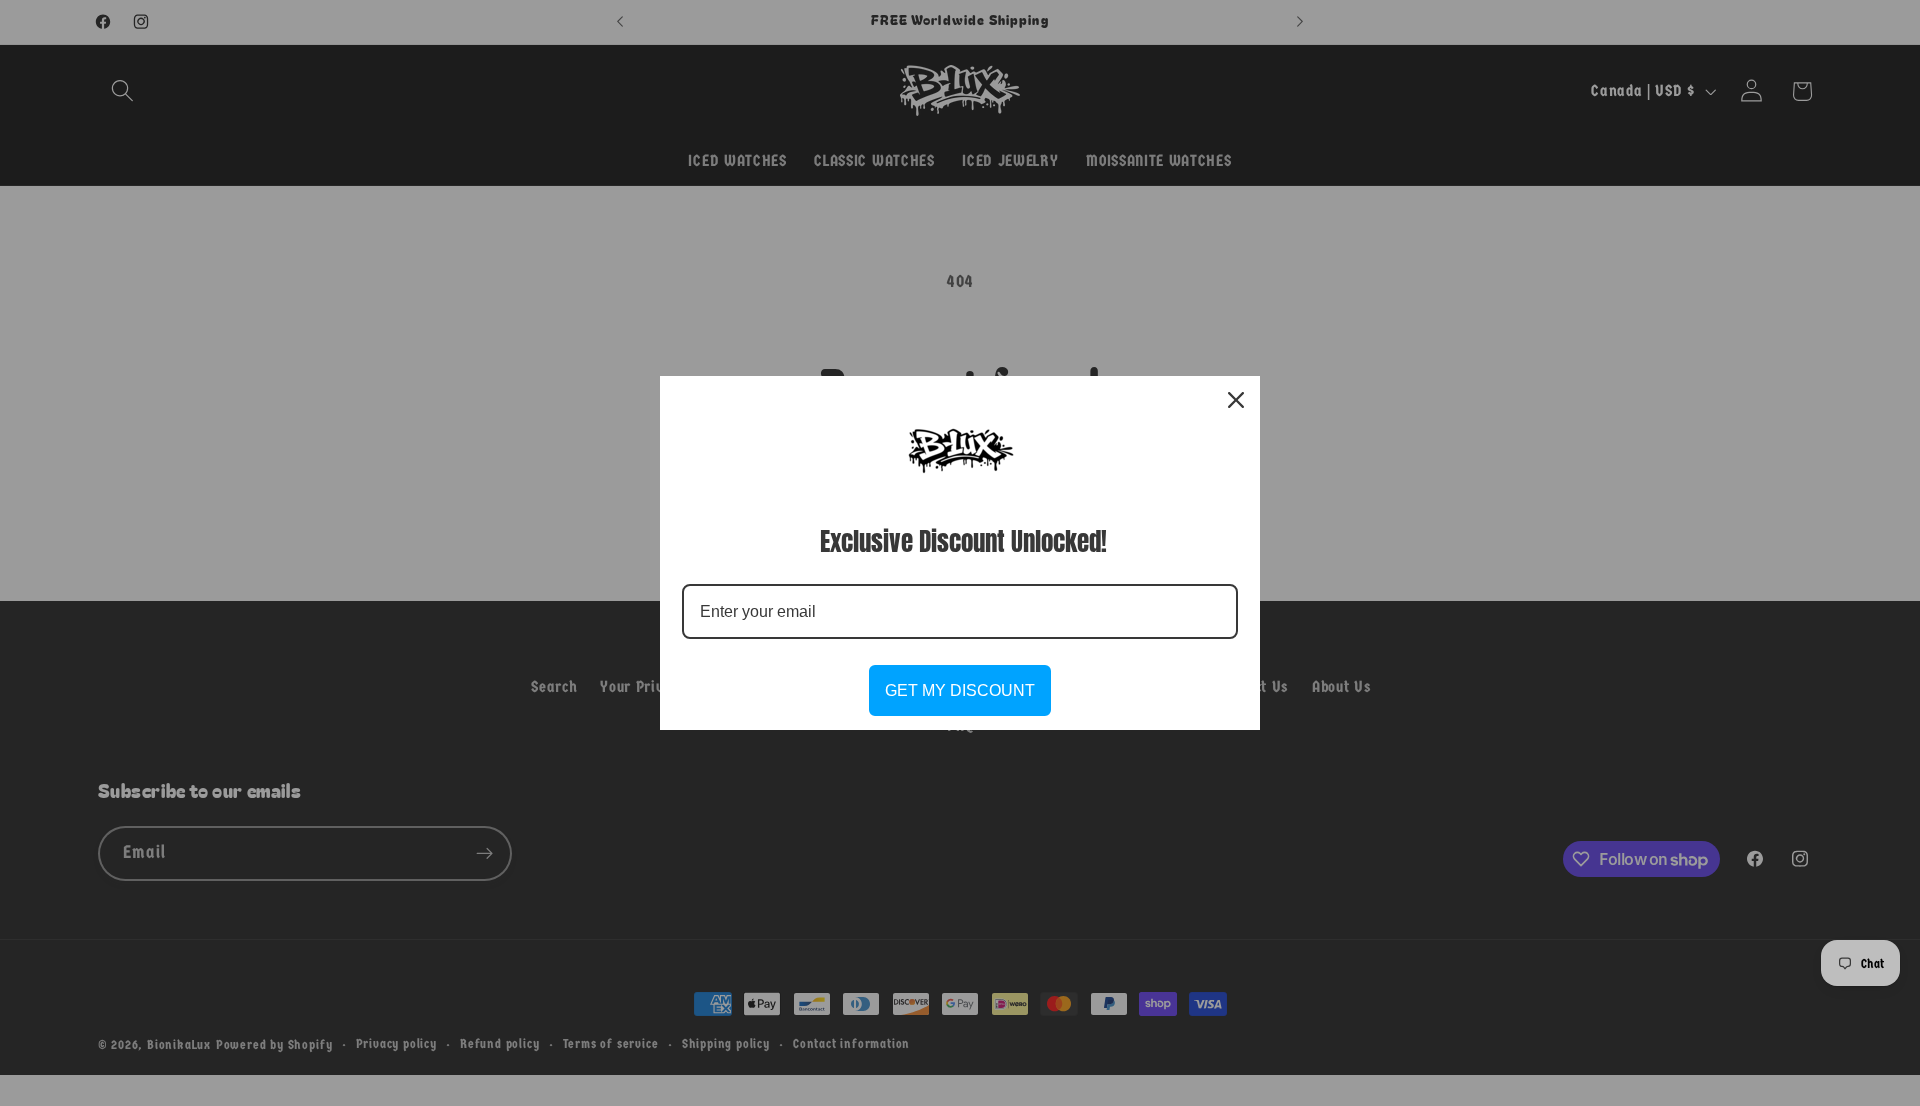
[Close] (1236, 400)
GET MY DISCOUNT (960, 690)
